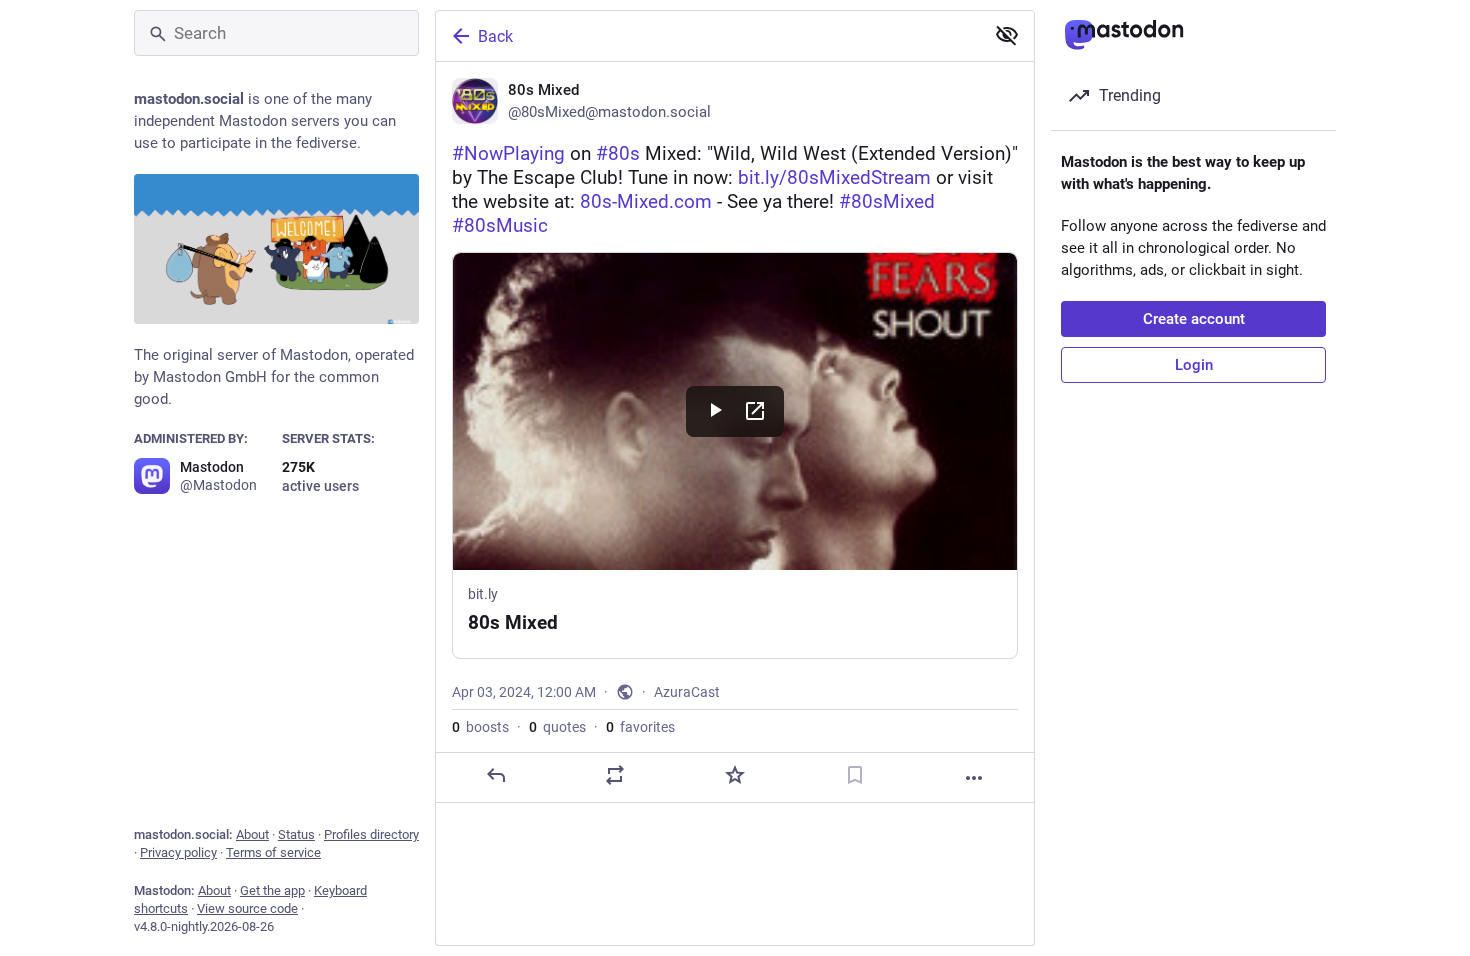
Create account (1194, 319)
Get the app (272, 890)
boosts (480, 727)
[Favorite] (735, 775)
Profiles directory (371, 834)
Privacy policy (178, 852)
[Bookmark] (855, 775)
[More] (974, 778)
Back (495, 36)
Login (1194, 365)
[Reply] (496, 775)
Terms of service (273, 852)
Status (296, 834)
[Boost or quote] (615, 775)
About (252, 834)
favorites (640, 727)
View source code (247, 908)
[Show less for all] (1007, 35)
